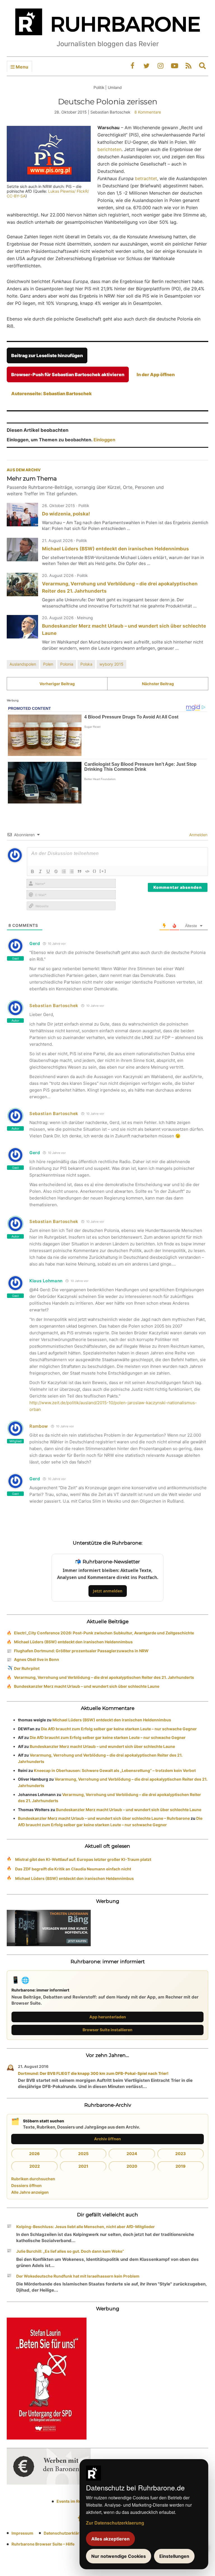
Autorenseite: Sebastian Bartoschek (52, 393)
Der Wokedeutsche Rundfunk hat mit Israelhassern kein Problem (78, 2276)
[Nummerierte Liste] (64, 871)
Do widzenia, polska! (66, 514)
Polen (48, 664)
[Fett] (32, 871)
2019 (181, 2166)
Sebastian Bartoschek (54, 1006)
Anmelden (198, 835)
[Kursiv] (40, 871)
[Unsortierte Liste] (72, 871)
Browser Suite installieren (107, 2030)
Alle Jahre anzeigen (30, 2192)
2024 (132, 2154)
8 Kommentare (148, 112)
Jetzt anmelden (108, 1591)
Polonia (67, 664)
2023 (181, 2154)
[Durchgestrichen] (56, 871)
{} (95, 871)
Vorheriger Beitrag (57, 684)
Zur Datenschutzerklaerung (115, 2523)
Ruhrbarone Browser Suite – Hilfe (43, 2544)
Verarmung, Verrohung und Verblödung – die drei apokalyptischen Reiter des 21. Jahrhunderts (104, 1677)
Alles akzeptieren (110, 2539)
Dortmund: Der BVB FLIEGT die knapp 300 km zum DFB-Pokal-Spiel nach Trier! (93, 2073)
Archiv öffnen (107, 2139)
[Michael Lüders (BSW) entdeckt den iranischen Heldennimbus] (22, 550)
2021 (83, 2166)
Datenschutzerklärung (65, 2533)
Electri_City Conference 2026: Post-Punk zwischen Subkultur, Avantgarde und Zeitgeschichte (104, 1633)
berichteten (109, 149)
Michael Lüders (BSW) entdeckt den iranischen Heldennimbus (115, 549)
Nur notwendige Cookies (119, 2556)
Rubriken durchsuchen (33, 2179)
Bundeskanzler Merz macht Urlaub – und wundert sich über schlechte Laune (87, 1686)
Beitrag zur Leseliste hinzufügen (47, 355)
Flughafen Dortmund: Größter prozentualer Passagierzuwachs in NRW (81, 1651)
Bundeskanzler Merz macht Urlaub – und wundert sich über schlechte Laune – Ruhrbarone (104, 1818)
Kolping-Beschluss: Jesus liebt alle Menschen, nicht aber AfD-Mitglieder (86, 2227)
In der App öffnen (156, 374)
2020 (132, 2166)
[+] (103, 871)
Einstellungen (174, 2556)
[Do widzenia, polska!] (22, 515)
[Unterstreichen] (48, 871)
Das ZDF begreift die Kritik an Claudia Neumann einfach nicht (73, 1869)
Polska (86, 664)
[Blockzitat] (80, 871)
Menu (21, 67)
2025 (83, 2154)
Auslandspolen (23, 664)
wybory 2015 (111, 664)
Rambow (39, 1426)
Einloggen (104, 440)
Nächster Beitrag (158, 684)
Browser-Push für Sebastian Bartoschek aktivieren (68, 374)
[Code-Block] (87, 871)
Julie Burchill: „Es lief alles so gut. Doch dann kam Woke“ (70, 2251)
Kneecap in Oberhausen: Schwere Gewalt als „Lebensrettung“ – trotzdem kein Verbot (115, 1770)
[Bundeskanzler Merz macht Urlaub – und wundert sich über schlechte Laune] (22, 627)
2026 (34, 2154)
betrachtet (146, 178)
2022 (35, 2166)
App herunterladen (108, 2017)
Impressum (22, 2533)
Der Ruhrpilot (27, 1668)
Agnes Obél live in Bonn (37, 1659)
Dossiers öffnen (26, 2185)
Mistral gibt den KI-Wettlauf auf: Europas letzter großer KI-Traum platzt (83, 1859)
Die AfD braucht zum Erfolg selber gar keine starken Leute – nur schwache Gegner (119, 1729)
